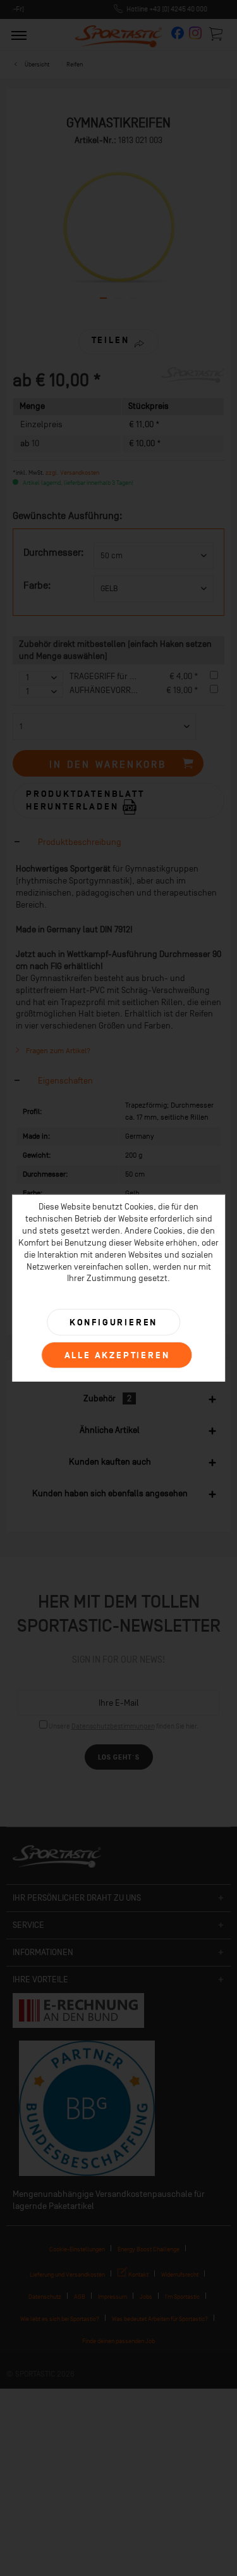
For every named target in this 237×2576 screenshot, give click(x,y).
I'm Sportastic (182, 2297)
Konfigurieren (113, 1322)
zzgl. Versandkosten (72, 472)
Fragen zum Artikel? (57, 1051)
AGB (80, 2297)
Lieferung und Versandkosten (67, 2274)
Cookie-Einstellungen (77, 2249)
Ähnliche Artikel (110, 1430)
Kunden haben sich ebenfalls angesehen (110, 1493)
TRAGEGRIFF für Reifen (111, 676)
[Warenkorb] (217, 34)
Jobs (146, 2297)
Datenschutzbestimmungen (113, 1726)
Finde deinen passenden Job (118, 2341)
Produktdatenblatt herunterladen (85, 800)
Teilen (111, 340)
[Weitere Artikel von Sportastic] (193, 378)
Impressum (112, 2297)
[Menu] (19, 35)
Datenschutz (45, 2297)
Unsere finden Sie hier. (124, 1726)
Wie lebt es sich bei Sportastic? (60, 2319)
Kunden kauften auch (110, 1462)
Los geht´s (119, 1757)
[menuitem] (19, 35)
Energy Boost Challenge (149, 2249)
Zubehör (107, 1398)
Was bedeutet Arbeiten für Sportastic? (160, 2319)
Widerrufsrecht (180, 2274)
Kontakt (138, 2274)
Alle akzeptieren (117, 1355)
